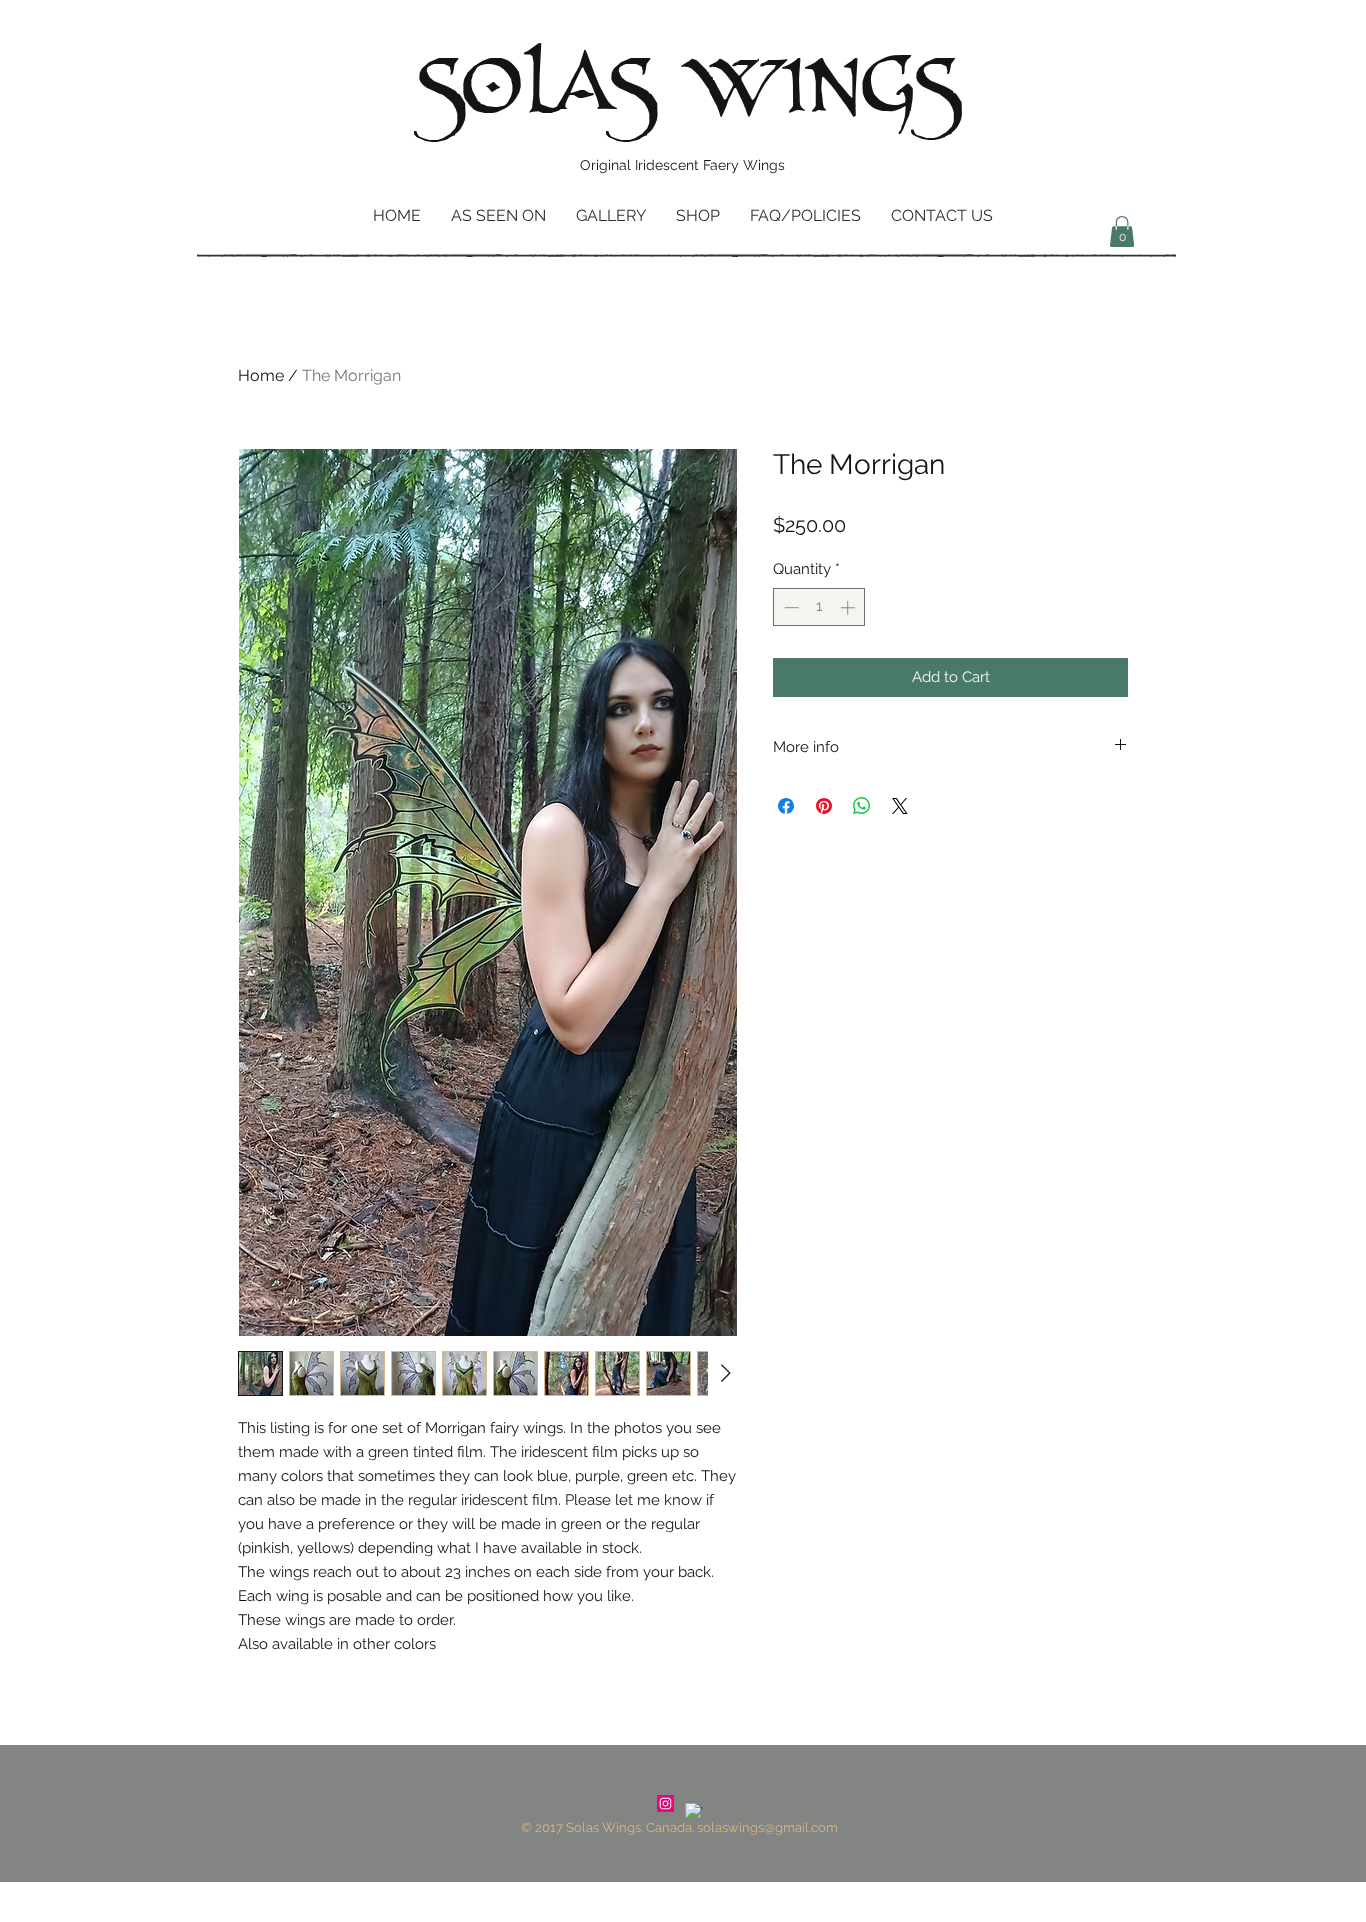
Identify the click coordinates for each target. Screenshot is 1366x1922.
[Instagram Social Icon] (665, 1803)
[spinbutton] (819, 607)
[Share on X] (900, 806)
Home (261, 375)
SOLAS (535, 89)
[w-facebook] (693, 1811)
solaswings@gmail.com (767, 1827)
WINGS (822, 88)
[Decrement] (789, 607)
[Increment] (849, 607)
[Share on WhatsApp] (862, 806)
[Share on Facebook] (786, 806)
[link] (1122, 231)
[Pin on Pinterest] (824, 806)
